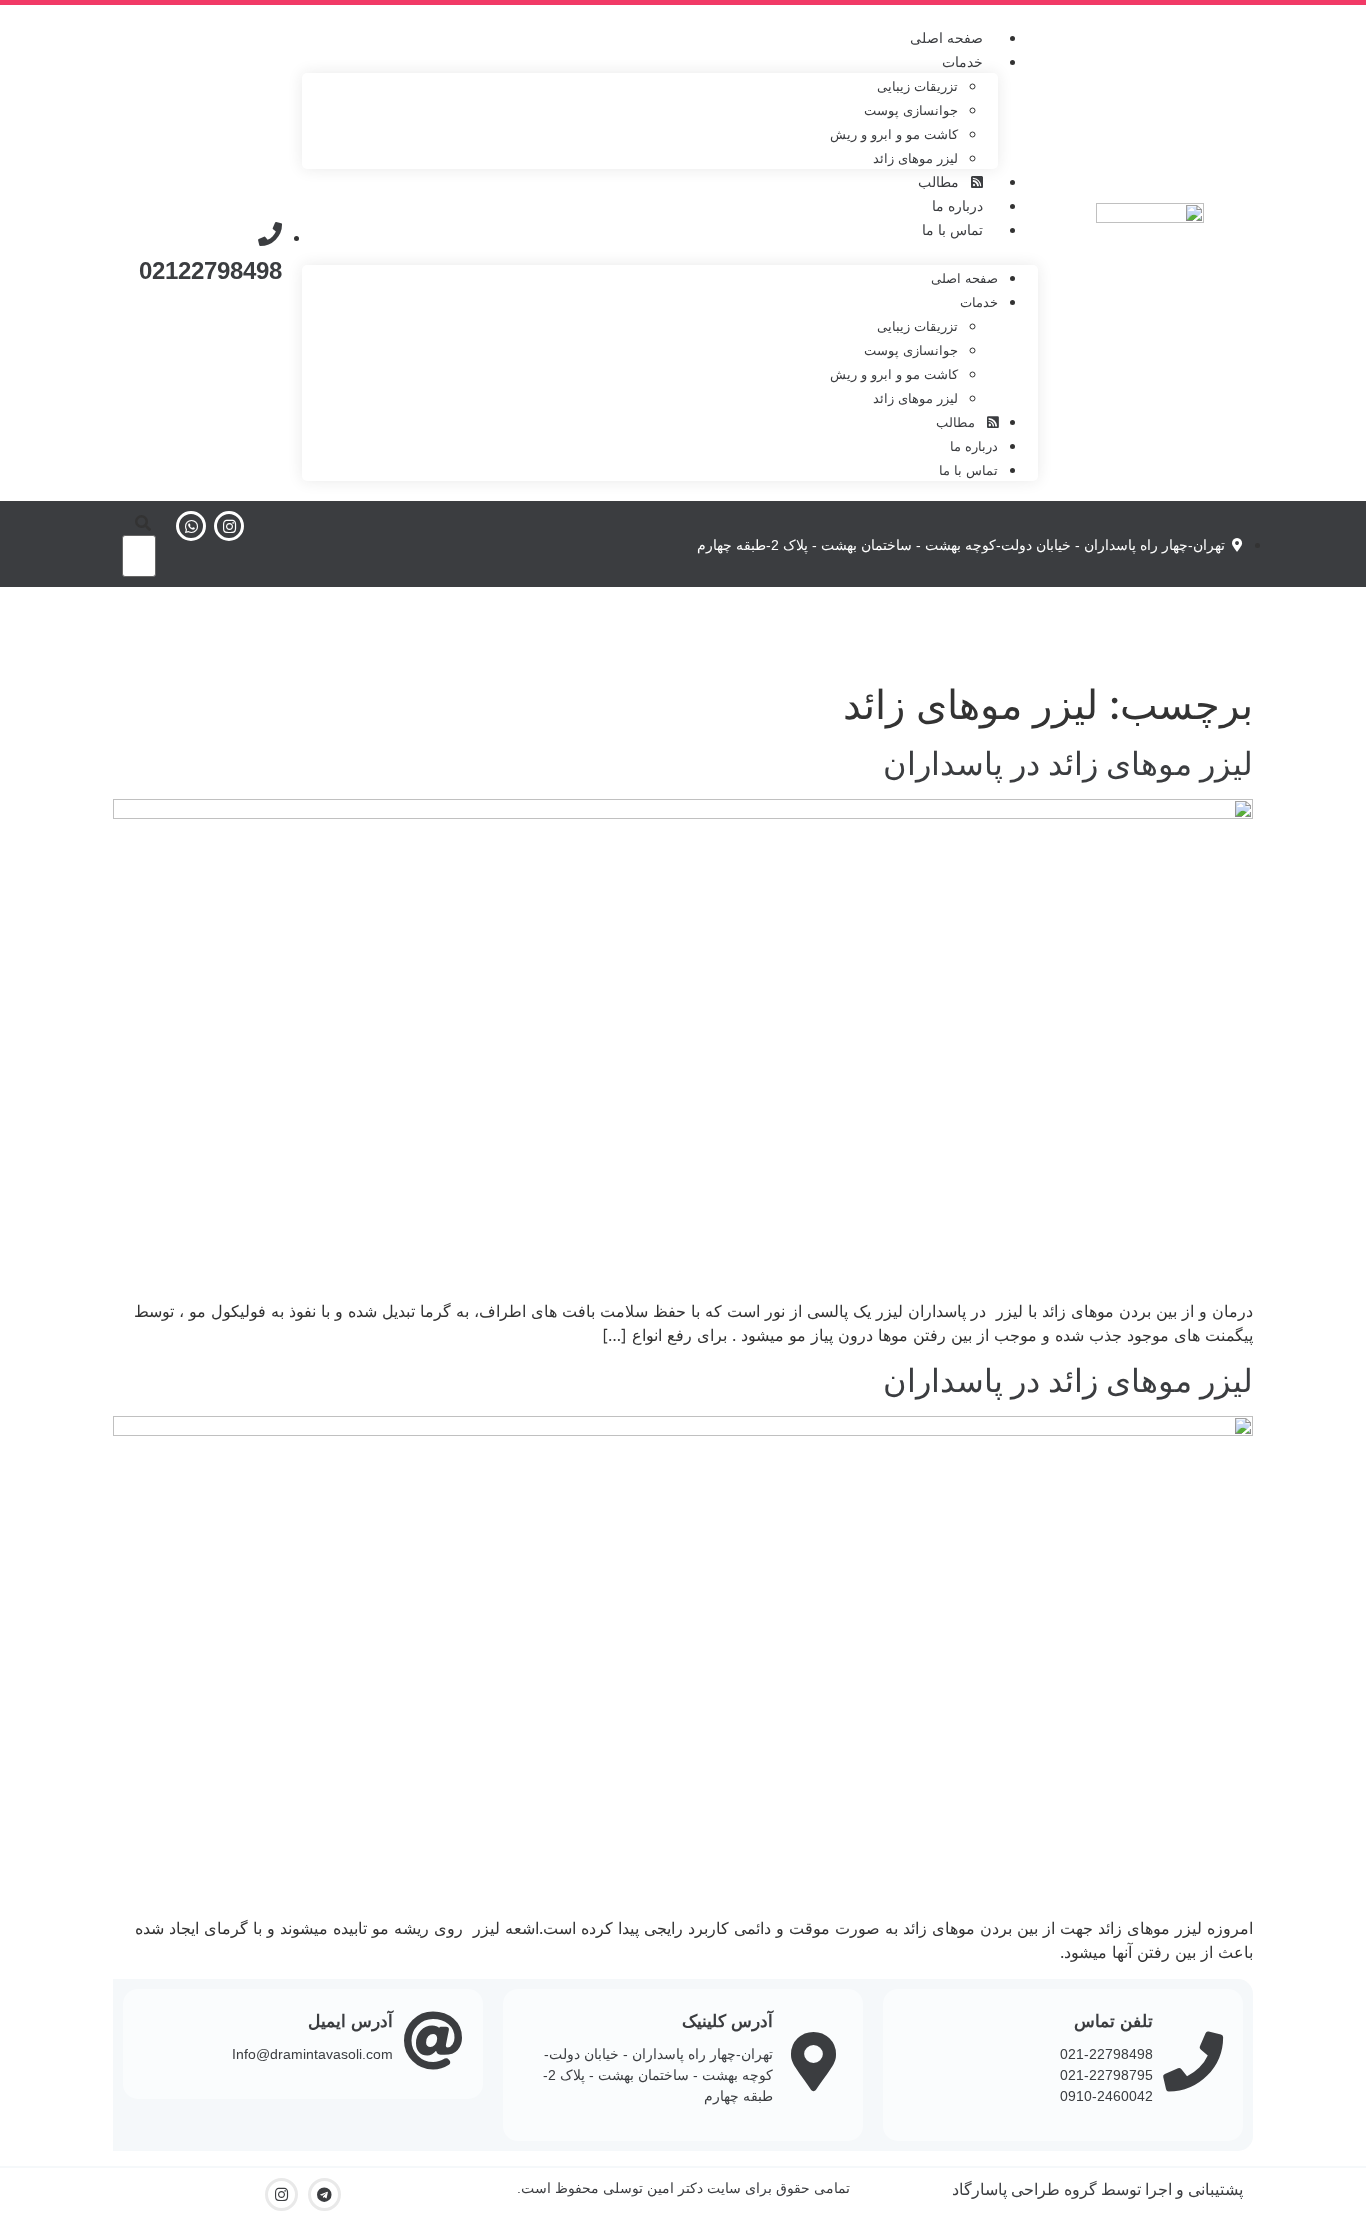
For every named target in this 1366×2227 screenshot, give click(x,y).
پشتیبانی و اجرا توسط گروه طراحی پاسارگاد (1097, 2189)
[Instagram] (229, 526)
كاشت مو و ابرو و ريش (894, 134)
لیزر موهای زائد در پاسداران (1068, 763)
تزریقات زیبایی (917, 86)
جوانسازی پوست (911, 110)
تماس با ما (952, 230)
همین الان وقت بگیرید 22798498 (683, 630)
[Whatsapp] (191, 526)
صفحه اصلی (946, 38)
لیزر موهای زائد (915, 158)
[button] (670, 253)
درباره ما (957, 206)
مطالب (944, 182)
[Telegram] (324, 2194)
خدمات (962, 62)
